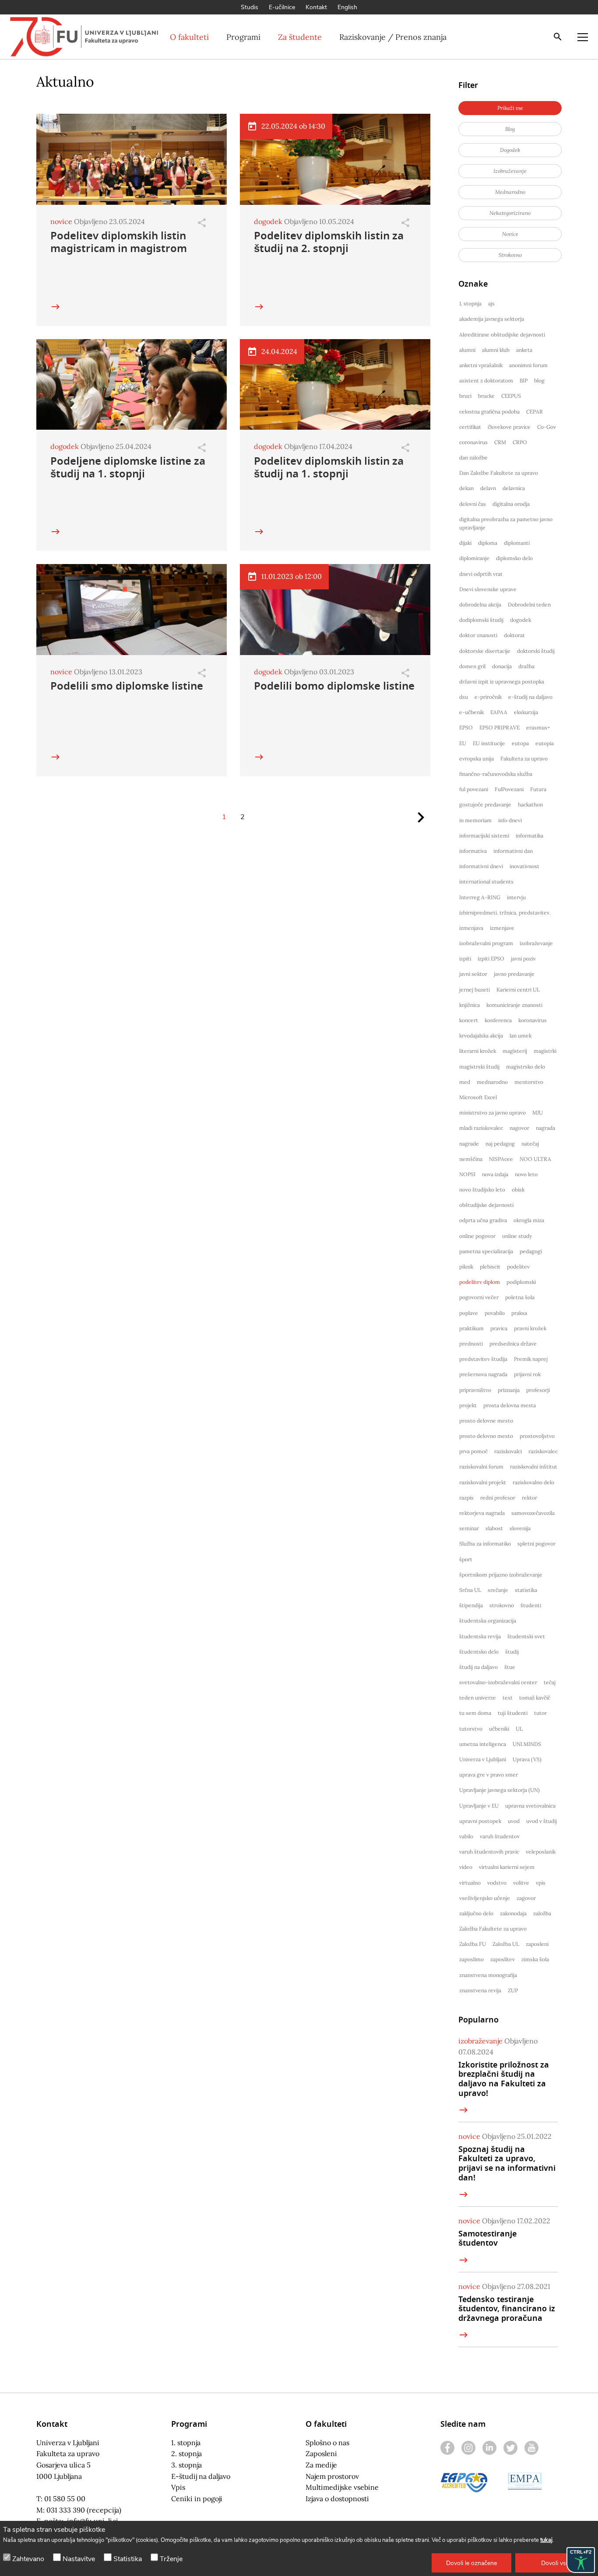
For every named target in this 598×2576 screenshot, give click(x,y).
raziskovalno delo (533, 1482)
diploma (488, 543)
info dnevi (510, 820)
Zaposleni (321, 2453)
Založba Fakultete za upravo (493, 1929)
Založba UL (506, 1944)
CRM (500, 442)
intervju (516, 897)
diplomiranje (474, 558)
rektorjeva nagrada (482, 1513)
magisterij (515, 1051)
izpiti (465, 959)
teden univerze (478, 1698)
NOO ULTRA (535, 1159)
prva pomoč (473, 1451)
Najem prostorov (332, 2476)
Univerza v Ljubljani (483, 1759)
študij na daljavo (478, 1667)
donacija (502, 666)
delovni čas (473, 504)
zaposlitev (503, 1959)
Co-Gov (547, 427)
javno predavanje (514, 974)
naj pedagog (500, 1144)
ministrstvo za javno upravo (492, 1113)
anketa (524, 350)
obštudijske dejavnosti (486, 1205)
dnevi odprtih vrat (481, 574)
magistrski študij (479, 1067)
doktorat (514, 635)
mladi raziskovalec (481, 1128)
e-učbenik (471, 712)
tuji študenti (513, 1713)
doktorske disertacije (485, 651)
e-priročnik (488, 697)
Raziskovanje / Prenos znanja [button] (393, 37)
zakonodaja (513, 1913)
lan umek (521, 1036)
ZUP (513, 1990)
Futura (538, 789)
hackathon (530, 804)
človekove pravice (509, 427)
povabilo (495, 1313)
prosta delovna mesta (510, 1405)
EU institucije (489, 743)
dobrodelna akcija (480, 605)
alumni (467, 350)
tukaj (546, 2540)
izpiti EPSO (491, 959)
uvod (514, 1821)
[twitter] (510, 2448)
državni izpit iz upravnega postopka (502, 682)
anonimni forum (528, 365)
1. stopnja (470, 303)
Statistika (128, 2559)
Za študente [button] (300, 37)
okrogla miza (529, 1220)
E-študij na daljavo (201, 2476)
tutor (540, 1713)
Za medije (321, 2465)
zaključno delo (476, 1913)
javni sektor (473, 974)
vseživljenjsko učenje (485, 1898)
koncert (469, 1020)
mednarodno (492, 1082)
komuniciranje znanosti (514, 1005)
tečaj (550, 1682)
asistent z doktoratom (486, 380)
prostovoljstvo (537, 1436)
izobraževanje (536, 943)
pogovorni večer (479, 1297)
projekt (468, 1405)
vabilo (466, 1836)
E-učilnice (282, 7)
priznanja (509, 1390)
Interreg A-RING (480, 897)
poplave (469, 1313)
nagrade (469, 1144)
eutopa (520, 743)
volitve (521, 1883)
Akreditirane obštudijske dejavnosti (502, 335)
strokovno (502, 1605)
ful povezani (474, 789)
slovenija (520, 1528)
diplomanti (517, 543)
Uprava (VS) (527, 1759)
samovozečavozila (533, 1513)
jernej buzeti (475, 990)
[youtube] (531, 2448)
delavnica (514, 488)
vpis (541, 1883)
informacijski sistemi (484, 836)
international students (486, 881)
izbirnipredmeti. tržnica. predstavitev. (505, 913)
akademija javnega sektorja (492, 319)
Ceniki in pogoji (197, 2499)
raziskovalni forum (481, 1467)
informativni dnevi (481, 866)
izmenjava (471, 928)
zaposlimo (471, 1959)
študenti (531, 1605)
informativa (473, 851)
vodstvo (497, 1883)
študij (512, 1652)
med (465, 1082)
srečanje (498, 1590)
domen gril (472, 666)
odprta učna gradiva (483, 1220)
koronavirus (533, 1020)
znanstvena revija (480, 1990)
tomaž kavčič (535, 1698)
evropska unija (477, 759)
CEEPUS (511, 396)
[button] (471, 2563)
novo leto (526, 1174)
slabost (494, 1528)
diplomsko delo (514, 558)
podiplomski (521, 1282)
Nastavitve (79, 2559)
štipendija (471, 1605)
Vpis (178, 2487)
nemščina (471, 1159)
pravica (499, 1328)
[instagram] (468, 2448)
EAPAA (499, 712)
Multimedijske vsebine (342, 2487)
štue (510, 1667)
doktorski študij (536, 651)
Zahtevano (28, 2559)
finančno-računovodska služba (496, 774)
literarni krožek (478, 1051)
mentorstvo (529, 1082)
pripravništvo (475, 1390)
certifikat (470, 427)
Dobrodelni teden (529, 605)
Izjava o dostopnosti (337, 2499)
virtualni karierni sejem (507, 1867)
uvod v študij (542, 1821)
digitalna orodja (511, 504)
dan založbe (473, 457)
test (508, 1698)
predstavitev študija (483, 1359)
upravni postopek (480, 1821)
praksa (519, 1313)
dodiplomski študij (481, 620)
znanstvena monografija (488, 1975)
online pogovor (477, 1236)
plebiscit (490, 1267)
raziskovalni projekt (483, 1482)
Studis (250, 7)
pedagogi (531, 1251)
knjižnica (470, 1005)
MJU (538, 1113)
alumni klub (496, 350)
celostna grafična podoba (489, 412)
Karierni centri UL (518, 990)
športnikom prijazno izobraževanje (501, 1575)
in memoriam (475, 820)
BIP (524, 380)
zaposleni (537, 1944)
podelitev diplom (480, 1282)
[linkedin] (489, 2448)
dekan (466, 488)
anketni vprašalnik (481, 365)
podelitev (518, 1267)
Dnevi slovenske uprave (488, 589)
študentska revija (480, 1636)
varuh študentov (500, 1836)
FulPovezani (509, 789)
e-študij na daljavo (530, 697)
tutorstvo (471, 1729)
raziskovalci (508, 1451)
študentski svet (526, 1636)
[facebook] (447, 2448)
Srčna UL (470, 1590)
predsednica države (513, 1344)
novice (61, 221)
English (347, 7)
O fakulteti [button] (189, 37)
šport (466, 1559)
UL (519, 1729)
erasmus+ (538, 727)
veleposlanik (541, 1852)
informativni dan (513, 851)
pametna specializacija (486, 1251)
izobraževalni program (486, 943)
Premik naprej (531, 1359)
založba (542, 1913)
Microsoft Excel (478, 1097)
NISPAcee (501, 1159)
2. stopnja (186, 2453)
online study (517, 1236)
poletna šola (520, 1297)
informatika (529, 836)
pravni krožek (530, 1328)
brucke (486, 396)
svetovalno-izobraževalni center (498, 1682)
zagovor (526, 1898)
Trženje (171, 2559)
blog (539, 380)
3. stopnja (186, 2465)
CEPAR (535, 412)
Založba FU (473, 1944)
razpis (466, 1498)
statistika (526, 1590)
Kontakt (316, 7)
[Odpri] (202, 223)
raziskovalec (543, 1451)
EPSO (466, 727)
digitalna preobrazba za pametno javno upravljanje (506, 523)
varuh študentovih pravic (489, 1852)
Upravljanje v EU (479, 1806)
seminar (469, 1528)
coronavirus (473, 442)
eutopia (545, 743)
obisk (518, 1190)
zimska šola (535, 1959)
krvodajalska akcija (481, 1036)
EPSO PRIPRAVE (500, 727)
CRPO (520, 442)
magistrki (545, 1051)
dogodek (521, 620)
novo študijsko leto (482, 1190)
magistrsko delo (526, 1067)
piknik (466, 1267)
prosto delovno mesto (486, 1436)
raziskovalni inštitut (534, 1467)
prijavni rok (527, 1374)
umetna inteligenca (483, 1744)
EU (463, 743)
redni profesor (498, 1498)
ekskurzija (526, 712)
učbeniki (499, 1729)
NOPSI (467, 1174)
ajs (491, 303)
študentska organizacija (488, 1621)
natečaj (530, 1144)
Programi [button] (243, 37)
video (466, 1867)
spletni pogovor (536, 1544)
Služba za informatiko (485, 1544)
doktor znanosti (478, 635)
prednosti (471, 1344)
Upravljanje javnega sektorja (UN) (500, 1790)
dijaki (465, 543)
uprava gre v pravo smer (489, 1775)
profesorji (538, 1390)
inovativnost (524, 866)
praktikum (471, 1328)
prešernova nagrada (483, 1374)
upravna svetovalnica (530, 1806)
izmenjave (502, 928)
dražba (526, 666)
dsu (464, 697)
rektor (529, 1498)
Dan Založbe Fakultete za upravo (499, 473)
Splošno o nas (327, 2443)
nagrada (545, 1128)
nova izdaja (495, 1174)
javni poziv (523, 959)
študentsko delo (479, 1652)
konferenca (498, 1020)
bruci (465, 396)
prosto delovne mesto (486, 1421)
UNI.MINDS (527, 1744)
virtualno (470, 1883)
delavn (488, 488)
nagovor (519, 1128)
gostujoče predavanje (485, 804)
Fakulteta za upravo (524, 759)
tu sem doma (475, 1713)
